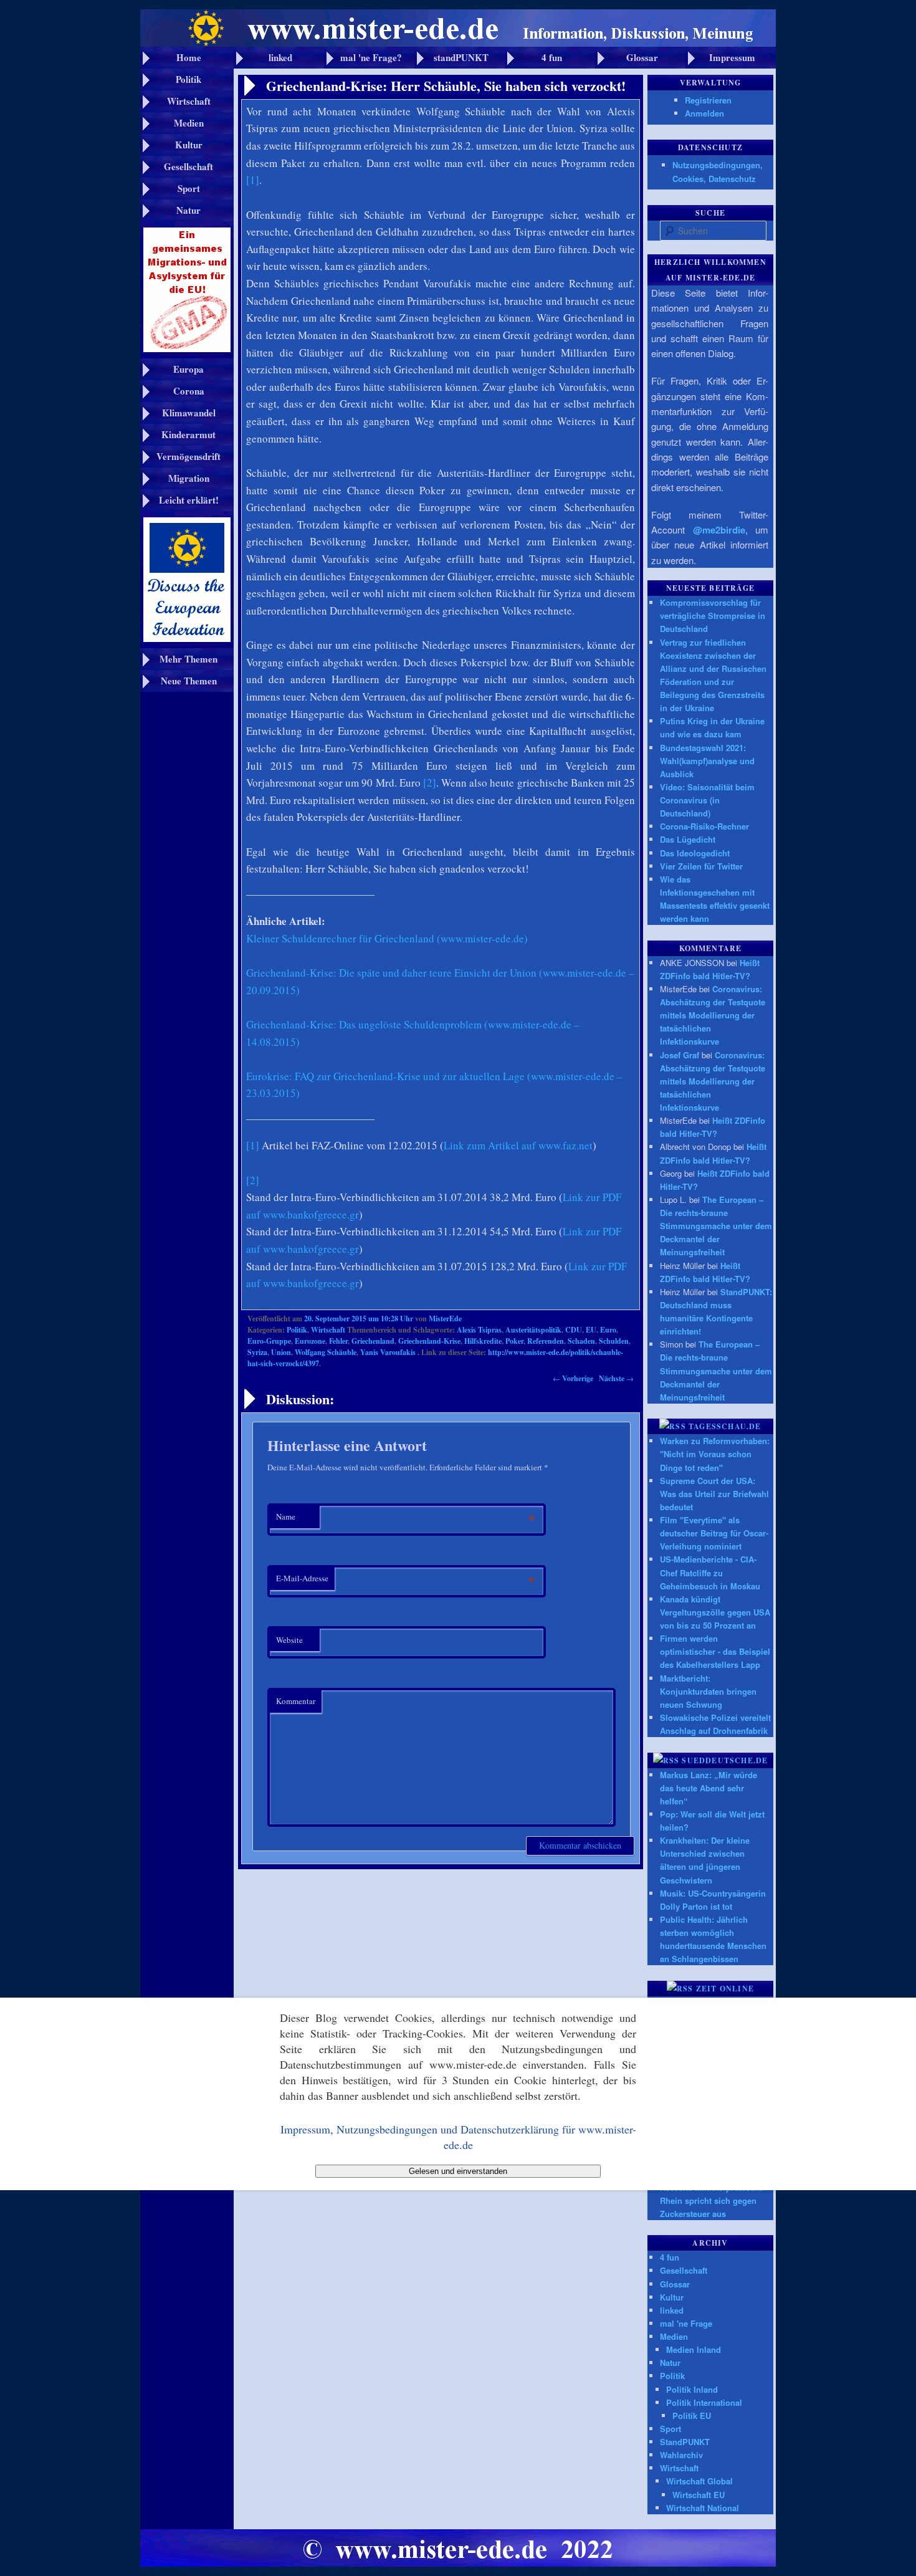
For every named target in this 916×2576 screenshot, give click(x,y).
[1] (253, 180)
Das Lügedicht (688, 839)
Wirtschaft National (703, 2508)
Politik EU (692, 2416)
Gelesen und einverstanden (458, 2171)
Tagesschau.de (725, 1426)
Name (286, 1516)
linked (672, 2310)
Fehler (338, 1341)
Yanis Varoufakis (388, 1352)
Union (281, 1352)
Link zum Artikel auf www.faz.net (518, 1145)
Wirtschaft (328, 1330)
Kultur (672, 2297)
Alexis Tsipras (479, 1330)
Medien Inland (694, 2349)
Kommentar (296, 1701)
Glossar (675, 2284)
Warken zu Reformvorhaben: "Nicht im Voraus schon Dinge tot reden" (715, 1454)
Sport (670, 2429)
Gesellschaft (684, 2270)
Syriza (257, 1352)
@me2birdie (719, 530)
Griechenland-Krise (429, 1341)
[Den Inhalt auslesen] (673, 1426)
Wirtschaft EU (699, 2495)
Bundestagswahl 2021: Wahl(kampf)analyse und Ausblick (707, 761)
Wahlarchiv (681, 2455)
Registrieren (708, 100)
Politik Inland (692, 2389)
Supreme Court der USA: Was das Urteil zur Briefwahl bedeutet (714, 1494)
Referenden (546, 1341)
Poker (514, 1341)
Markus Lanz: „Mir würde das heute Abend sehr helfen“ (708, 1788)
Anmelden (704, 113)
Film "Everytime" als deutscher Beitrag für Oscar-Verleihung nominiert (714, 1533)
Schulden (614, 1341)
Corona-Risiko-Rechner (704, 826)
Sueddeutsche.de (725, 1760)
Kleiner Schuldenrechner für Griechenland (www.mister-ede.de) (387, 938)
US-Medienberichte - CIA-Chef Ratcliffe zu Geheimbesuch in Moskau (710, 1572)
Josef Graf (680, 1055)
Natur (670, 2363)
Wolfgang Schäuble (326, 1352)
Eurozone (310, 1341)
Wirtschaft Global (699, 2481)
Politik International (704, 2402)
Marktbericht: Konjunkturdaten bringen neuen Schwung (708, 1691)
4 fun (670, 2257)
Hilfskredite (483, 1341)
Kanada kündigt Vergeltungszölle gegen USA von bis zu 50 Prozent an (715, 1612)
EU (591, 1330)
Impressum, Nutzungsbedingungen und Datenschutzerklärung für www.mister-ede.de (458, 2137)
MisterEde (445, 1319)
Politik (297, 1330)
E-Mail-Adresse (302, 1578)
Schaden (581, 1341)
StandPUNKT (685, 2442)
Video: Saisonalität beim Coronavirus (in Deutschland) (707, 800)
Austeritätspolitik (533, 1330)
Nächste (616, 1378)
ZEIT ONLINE (725, 1989)
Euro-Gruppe (269, 1341)
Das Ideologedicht (695, 853)
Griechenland (373, 1341)
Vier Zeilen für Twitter (701, 866)
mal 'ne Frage (686, 2323)
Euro (608, 1330)
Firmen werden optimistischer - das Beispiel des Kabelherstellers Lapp (715, 1651)
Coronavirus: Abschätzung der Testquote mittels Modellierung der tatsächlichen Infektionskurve (713, 1015)
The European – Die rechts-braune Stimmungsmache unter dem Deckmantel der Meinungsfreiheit (716, 1226)
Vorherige (573, 1378)
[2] (430, 783)
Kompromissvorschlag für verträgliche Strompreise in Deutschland (713, 615)
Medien (674, 2336)
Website (289, 1640)
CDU (574, 1330)
